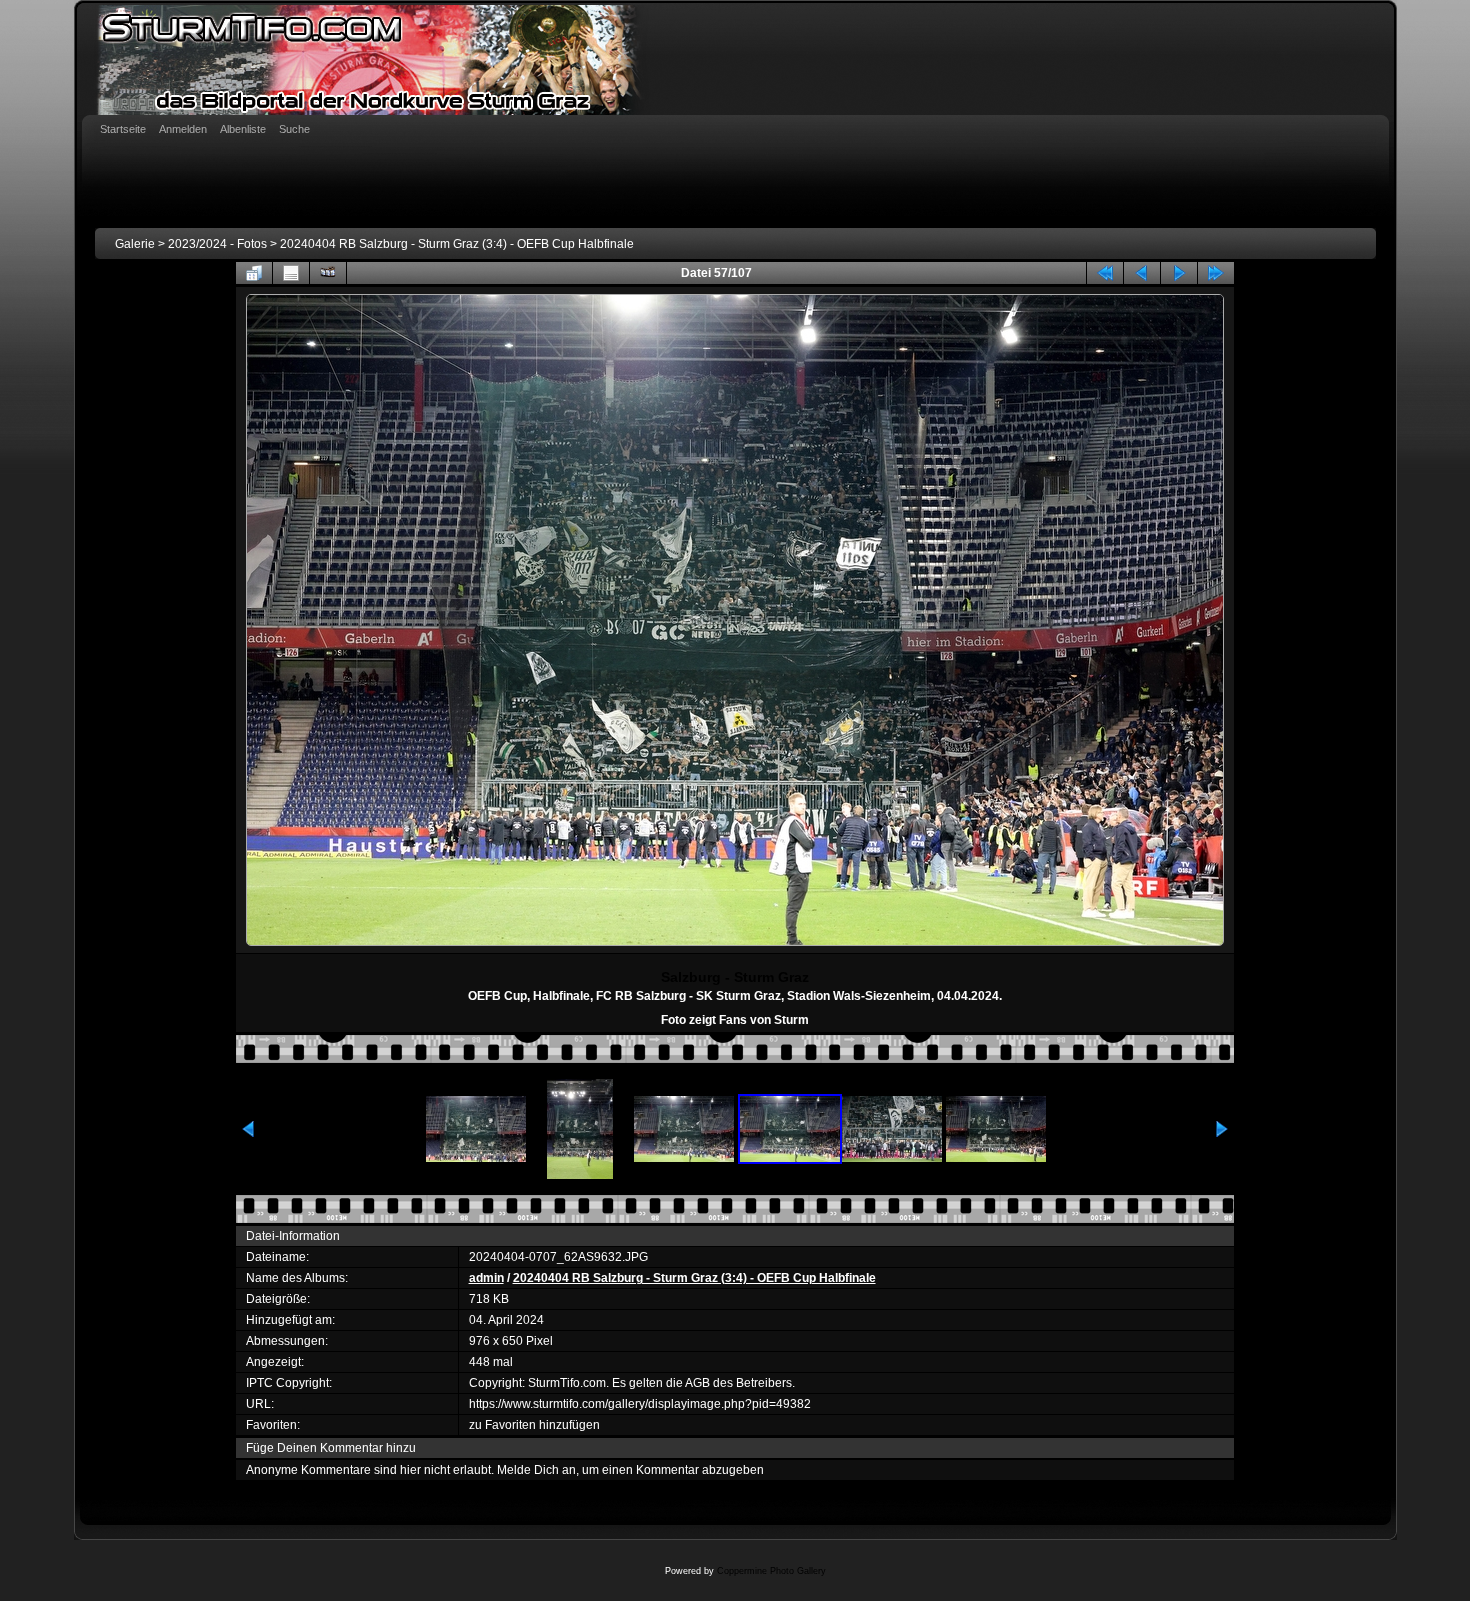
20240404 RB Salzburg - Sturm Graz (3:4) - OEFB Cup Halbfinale (457, 244)
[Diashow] (328, 273)
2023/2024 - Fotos (217, 244)
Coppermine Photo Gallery (771, 1571)
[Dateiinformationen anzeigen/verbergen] (291, 273)
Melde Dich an (536, 1470)
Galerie (135, 244)
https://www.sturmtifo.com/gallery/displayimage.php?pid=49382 (640, 1404)
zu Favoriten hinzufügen (534, 1425)
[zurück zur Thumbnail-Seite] (254, 273)
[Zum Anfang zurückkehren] (1105, 273)
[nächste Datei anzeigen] (1179, 273)
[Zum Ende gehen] (1216, 273)
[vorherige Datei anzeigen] (1142, 273)
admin (486, 1278)
